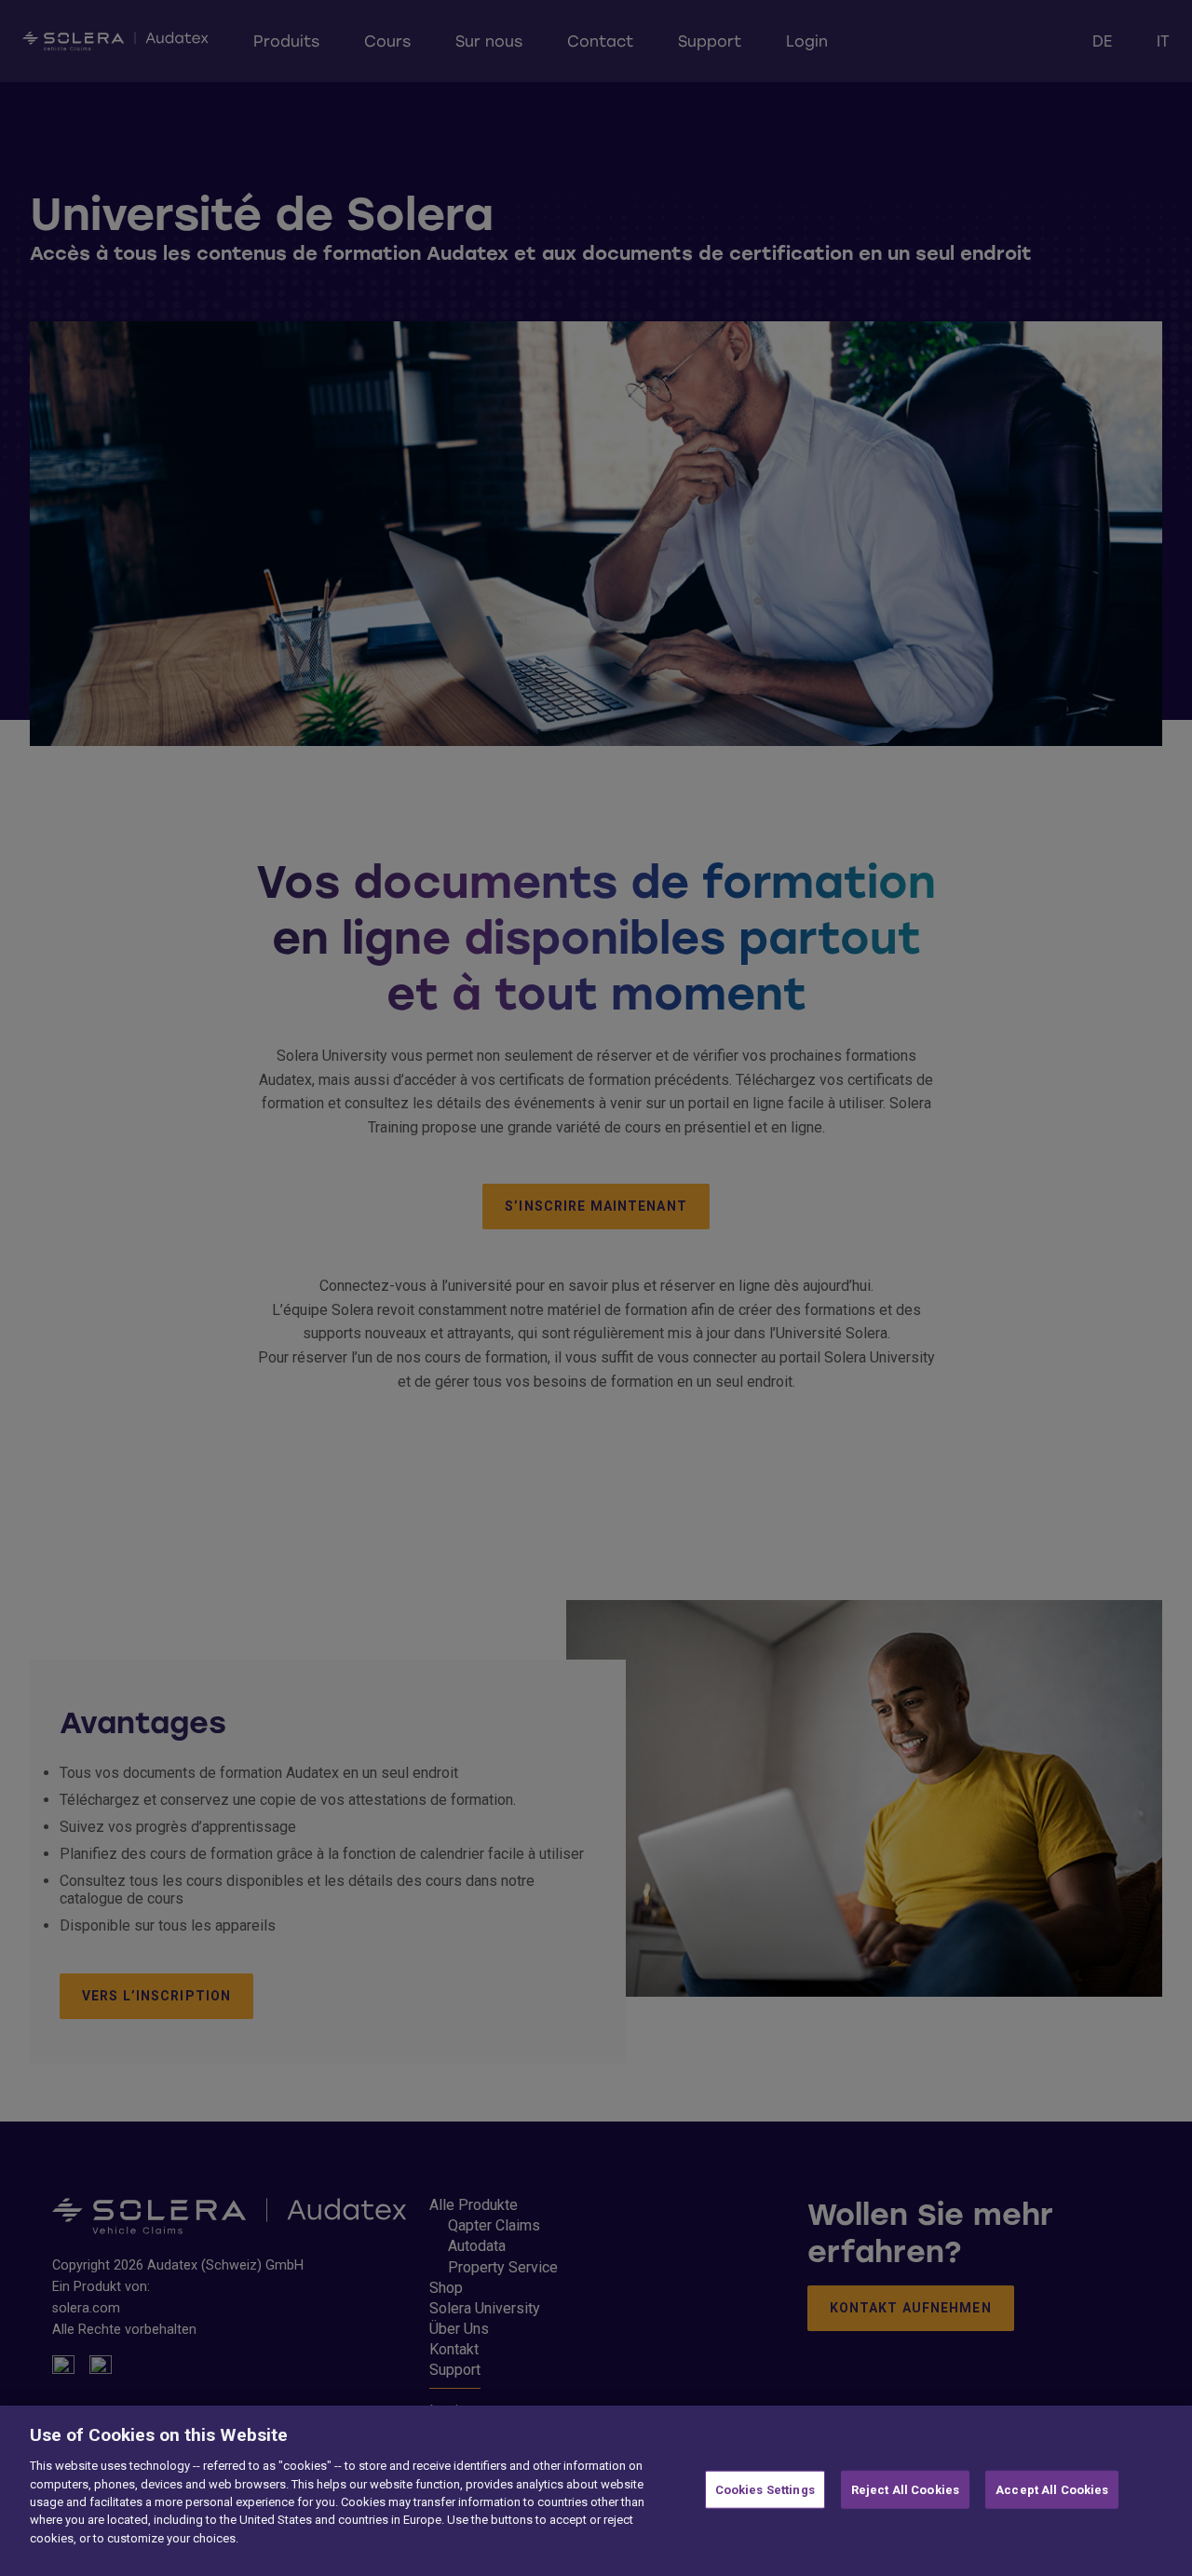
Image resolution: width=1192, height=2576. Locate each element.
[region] (596, 2491)
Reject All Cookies (905, 2489)
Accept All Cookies (1052, 2489)
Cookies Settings (765, 2489)
